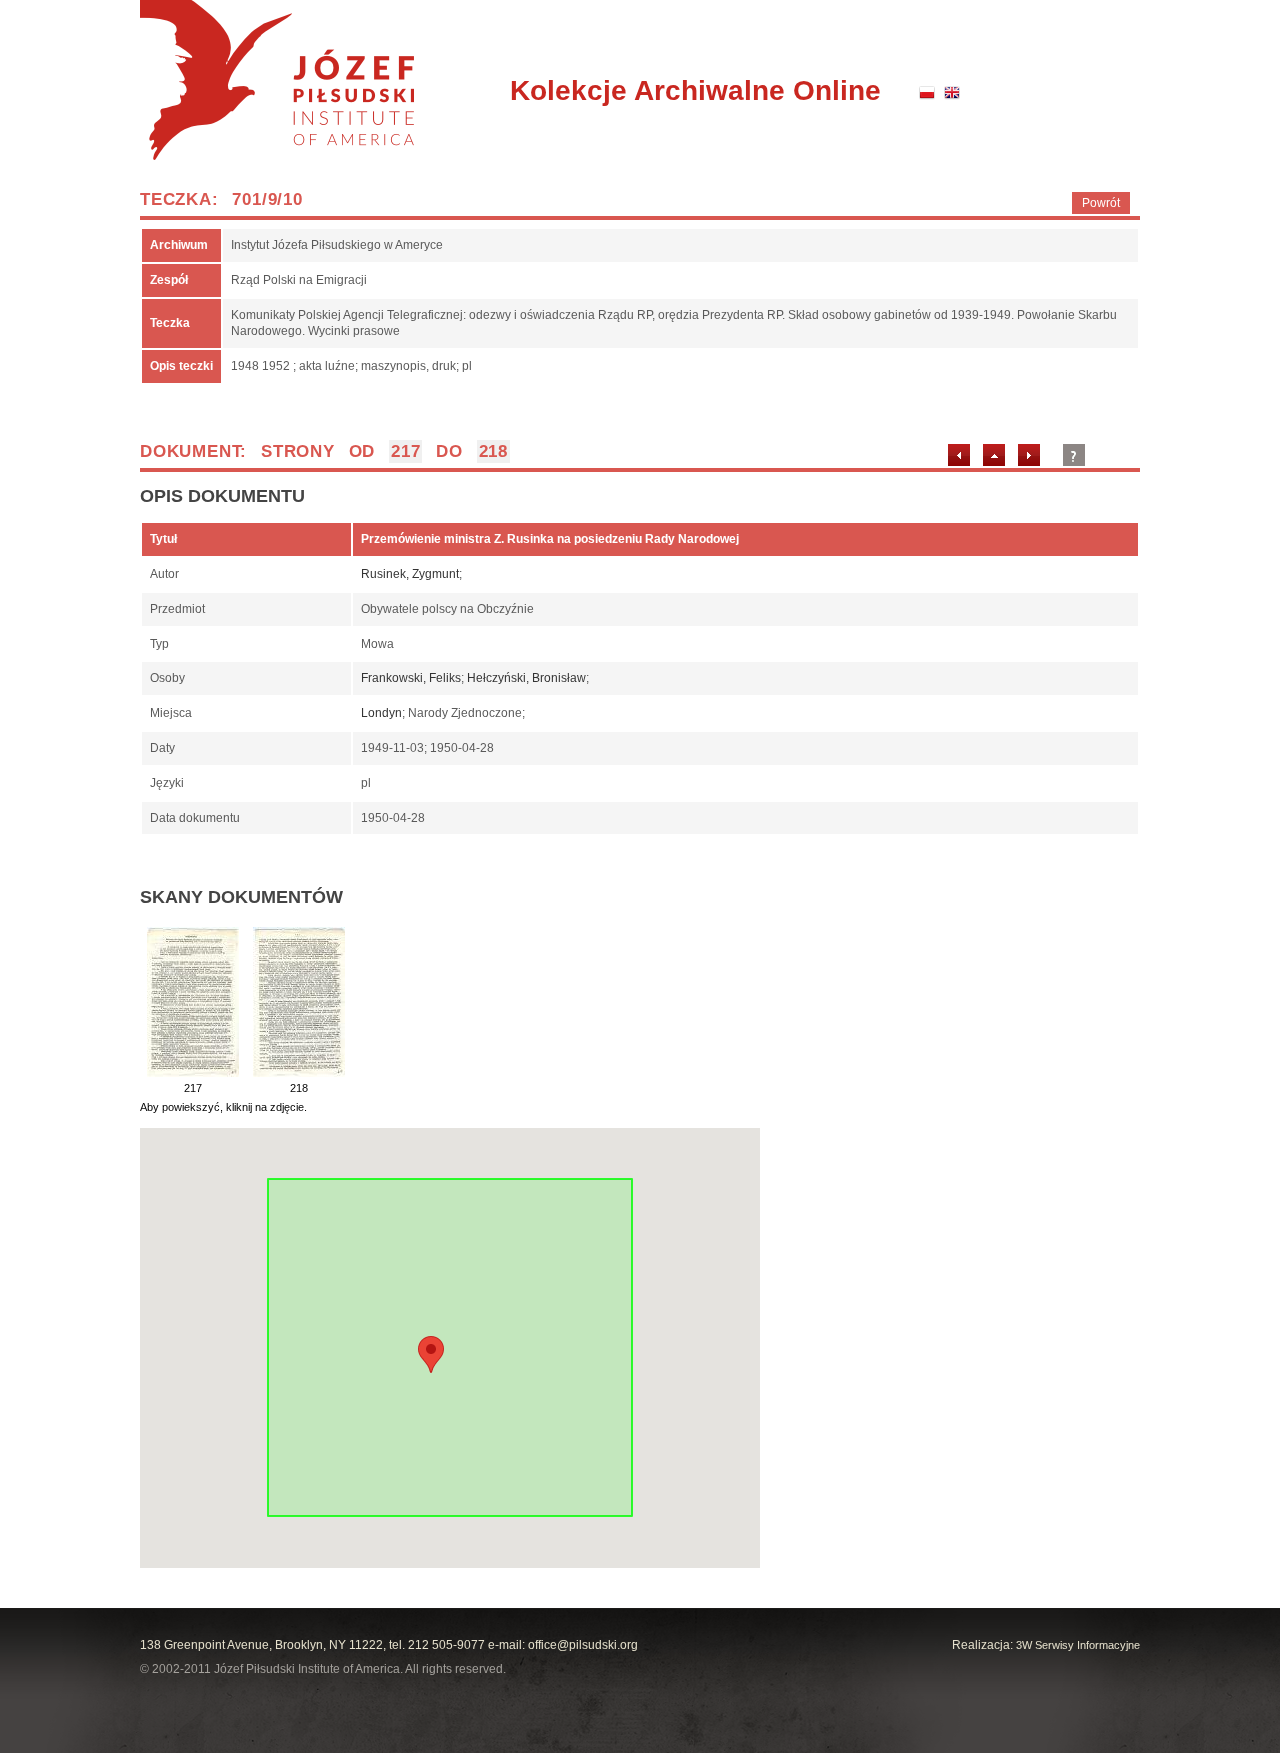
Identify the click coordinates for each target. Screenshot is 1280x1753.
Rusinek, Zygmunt (410, 574)
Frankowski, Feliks (411, 678)
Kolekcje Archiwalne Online (695, 90)
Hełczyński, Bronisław (526, 678)
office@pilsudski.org (583, 1645)
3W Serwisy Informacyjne (1078, 1645)
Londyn (381, 713)
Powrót (1101, 203)
